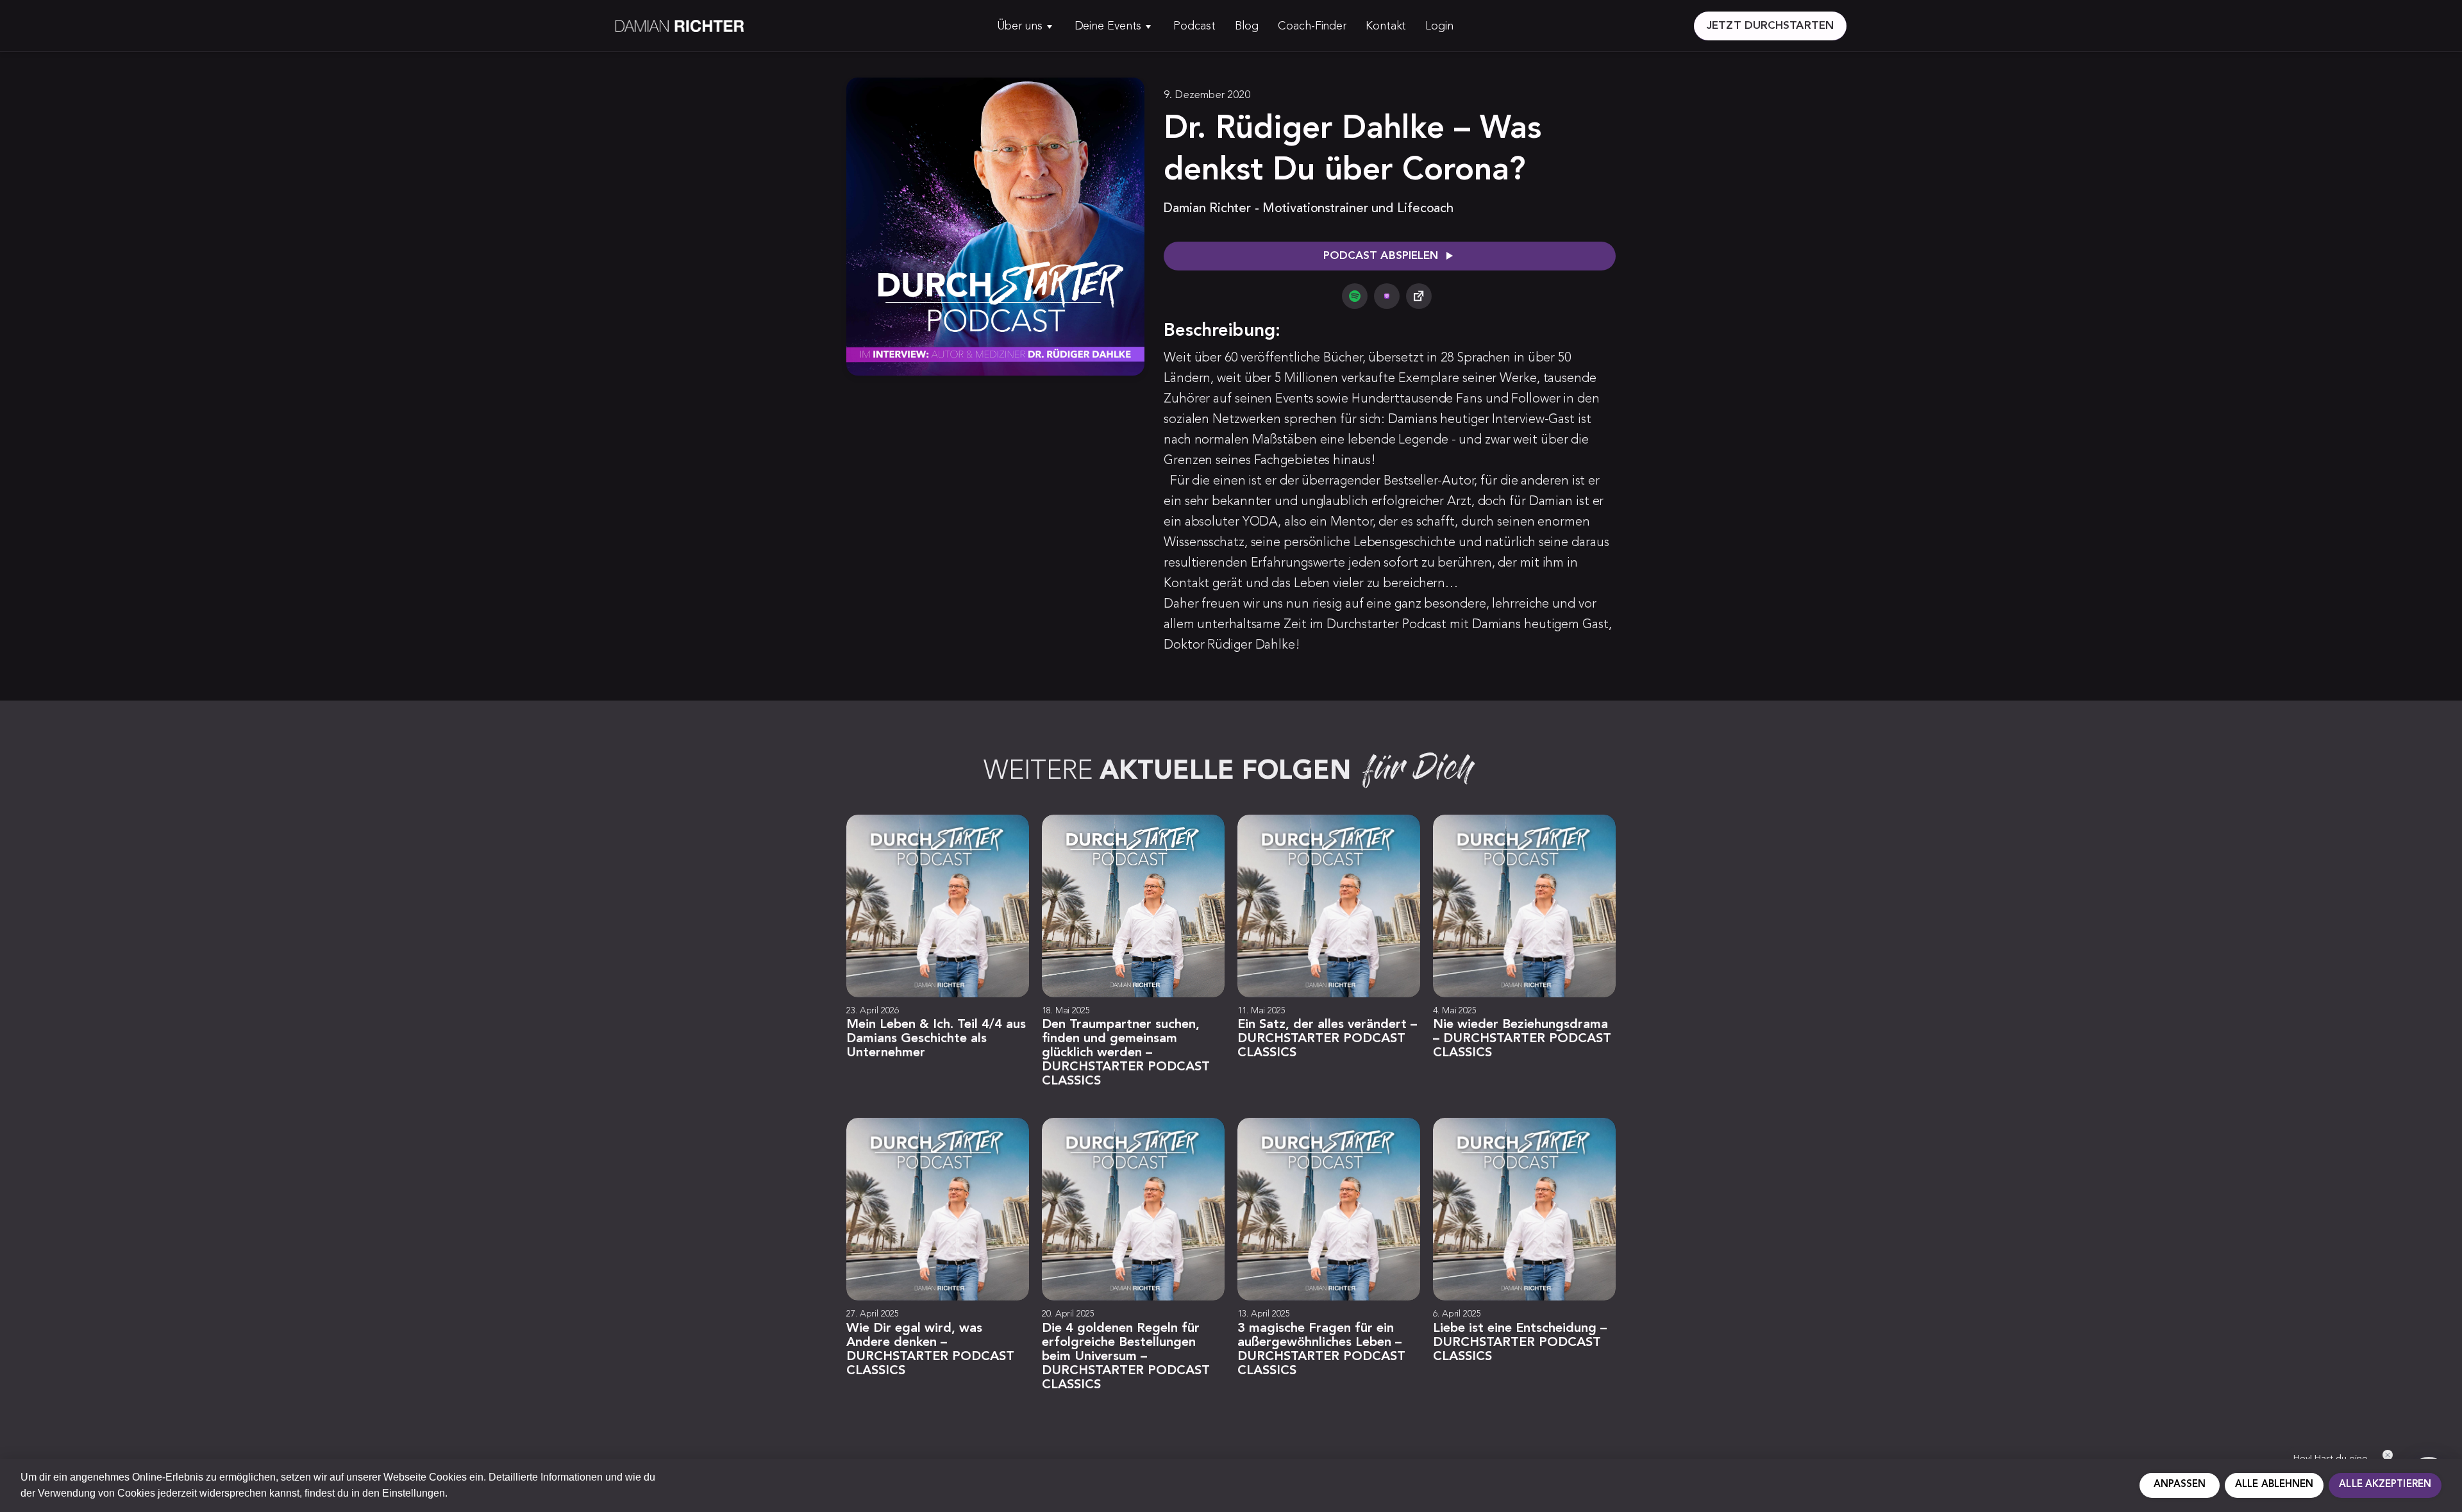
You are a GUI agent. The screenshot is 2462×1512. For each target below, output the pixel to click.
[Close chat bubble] (2388, 1455)
